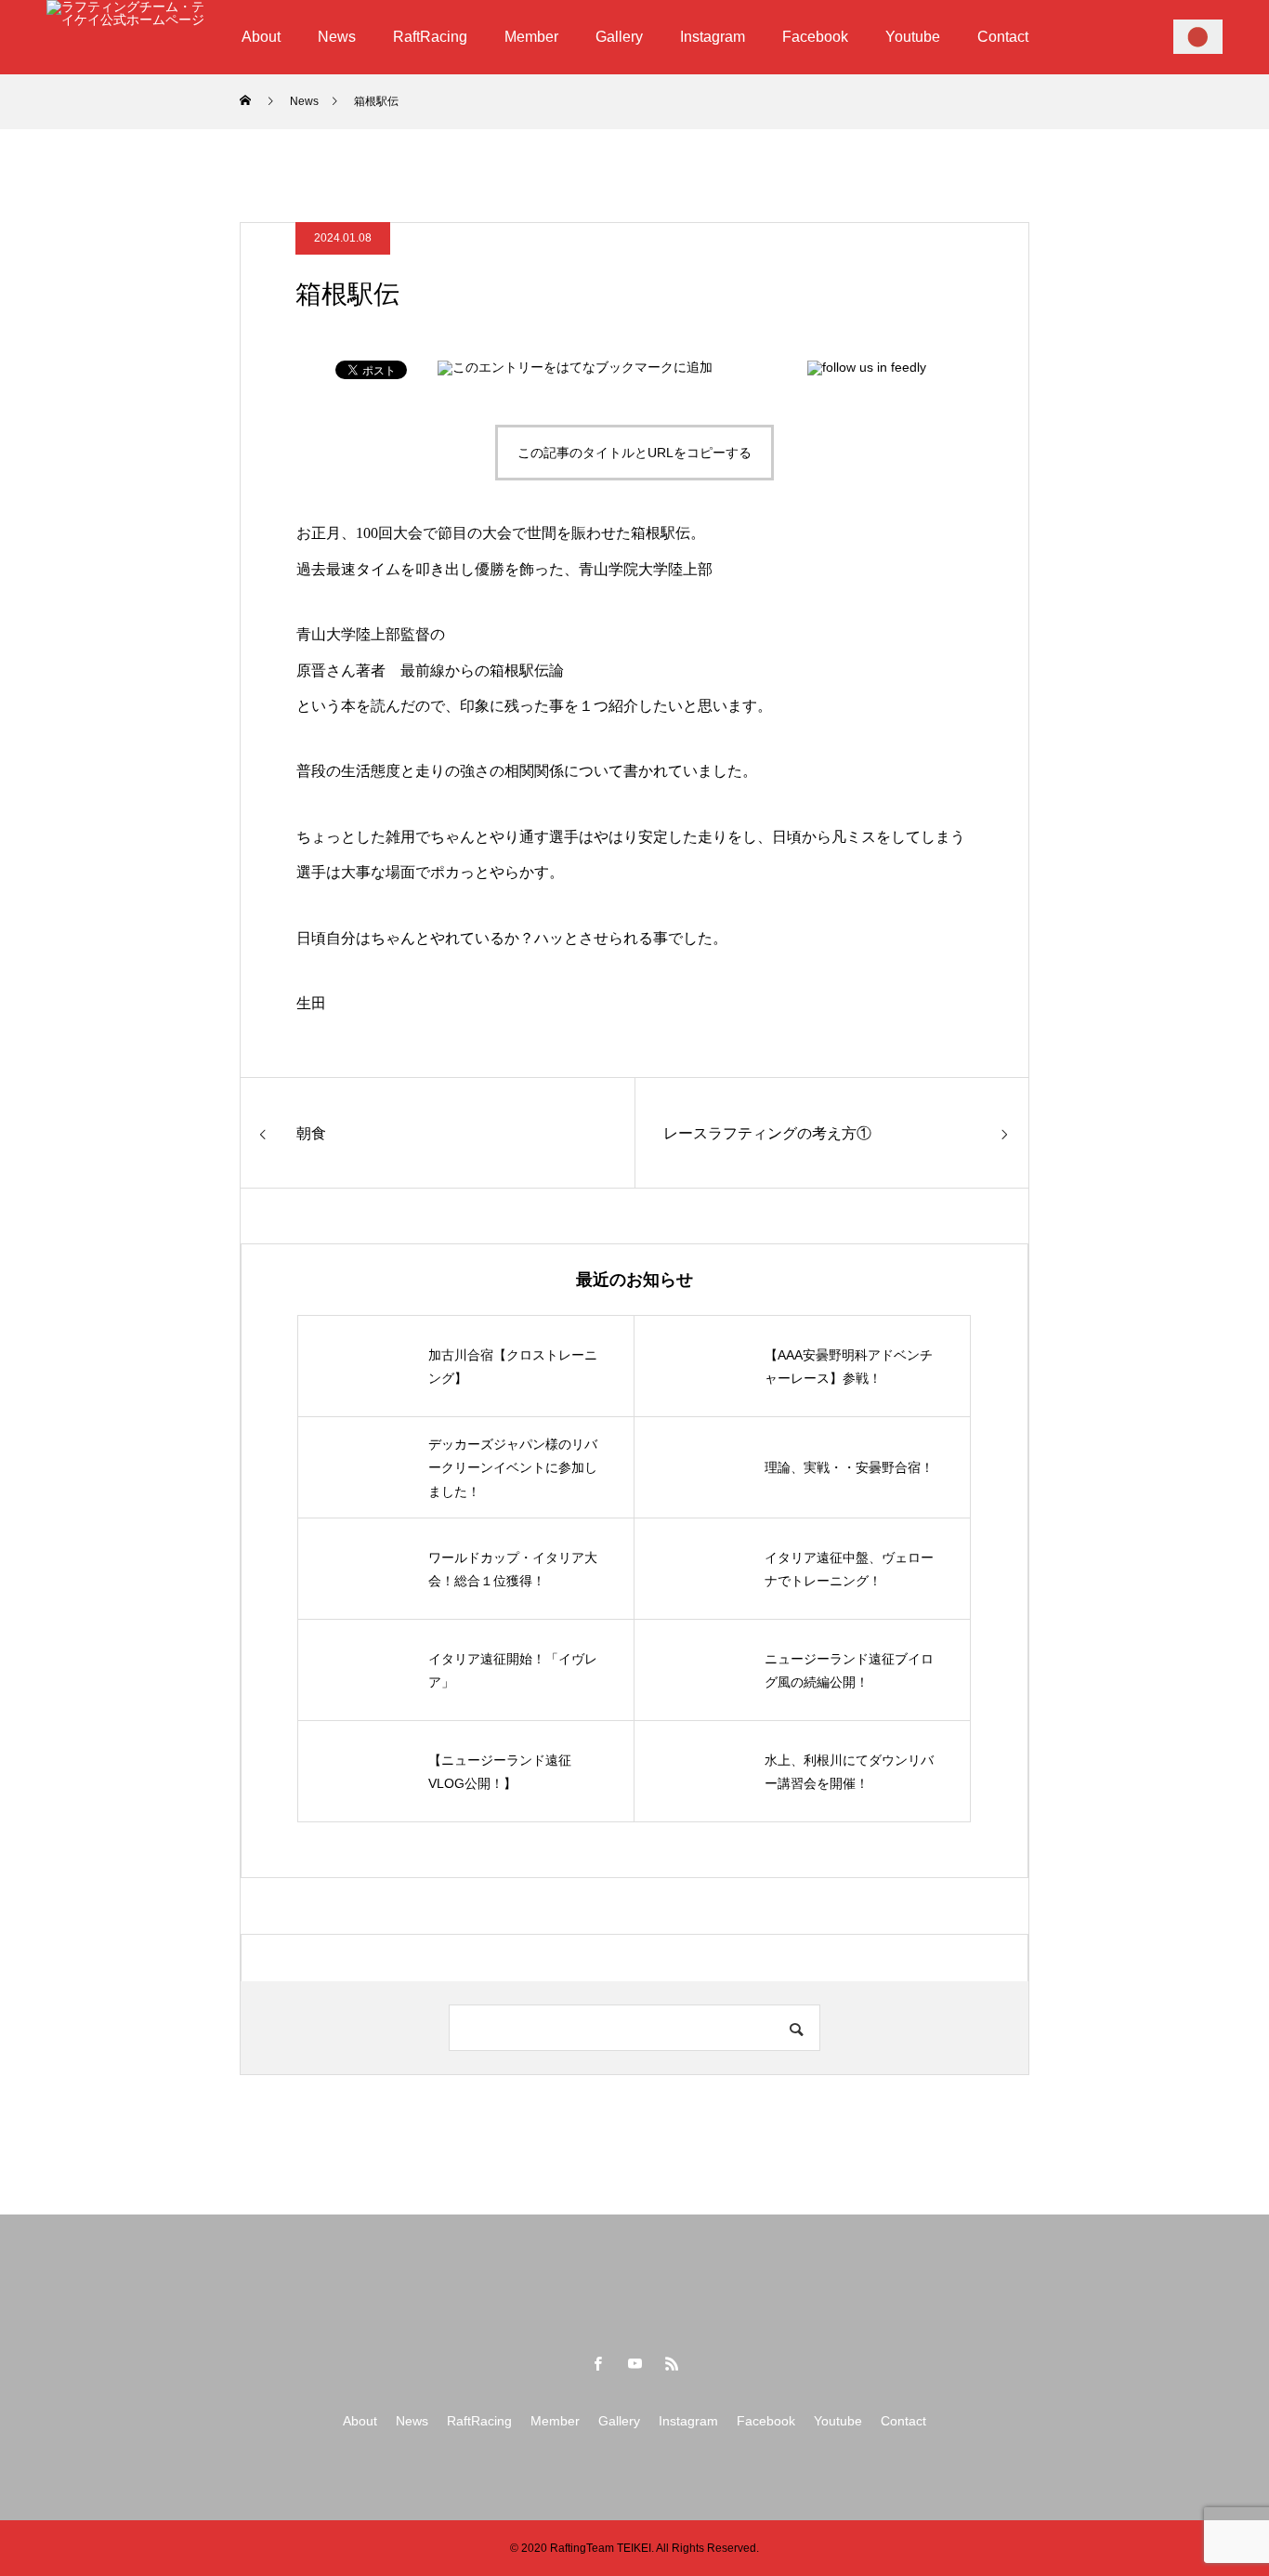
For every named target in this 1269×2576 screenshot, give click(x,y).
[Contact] (1198, 36)
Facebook (815, 37)
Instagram (713, 37)
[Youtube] (634, 2363)
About (261, 37)
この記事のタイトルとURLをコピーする (634, 453)
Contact (1003, 37)
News (337, 37)
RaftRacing (430, 37)
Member (531, 37)
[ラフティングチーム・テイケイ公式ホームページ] (125, 37)
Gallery (619, 37)
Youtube (913, 37)
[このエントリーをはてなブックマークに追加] (575, 367)
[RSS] (672, 2363)
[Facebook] (597, 2363)
